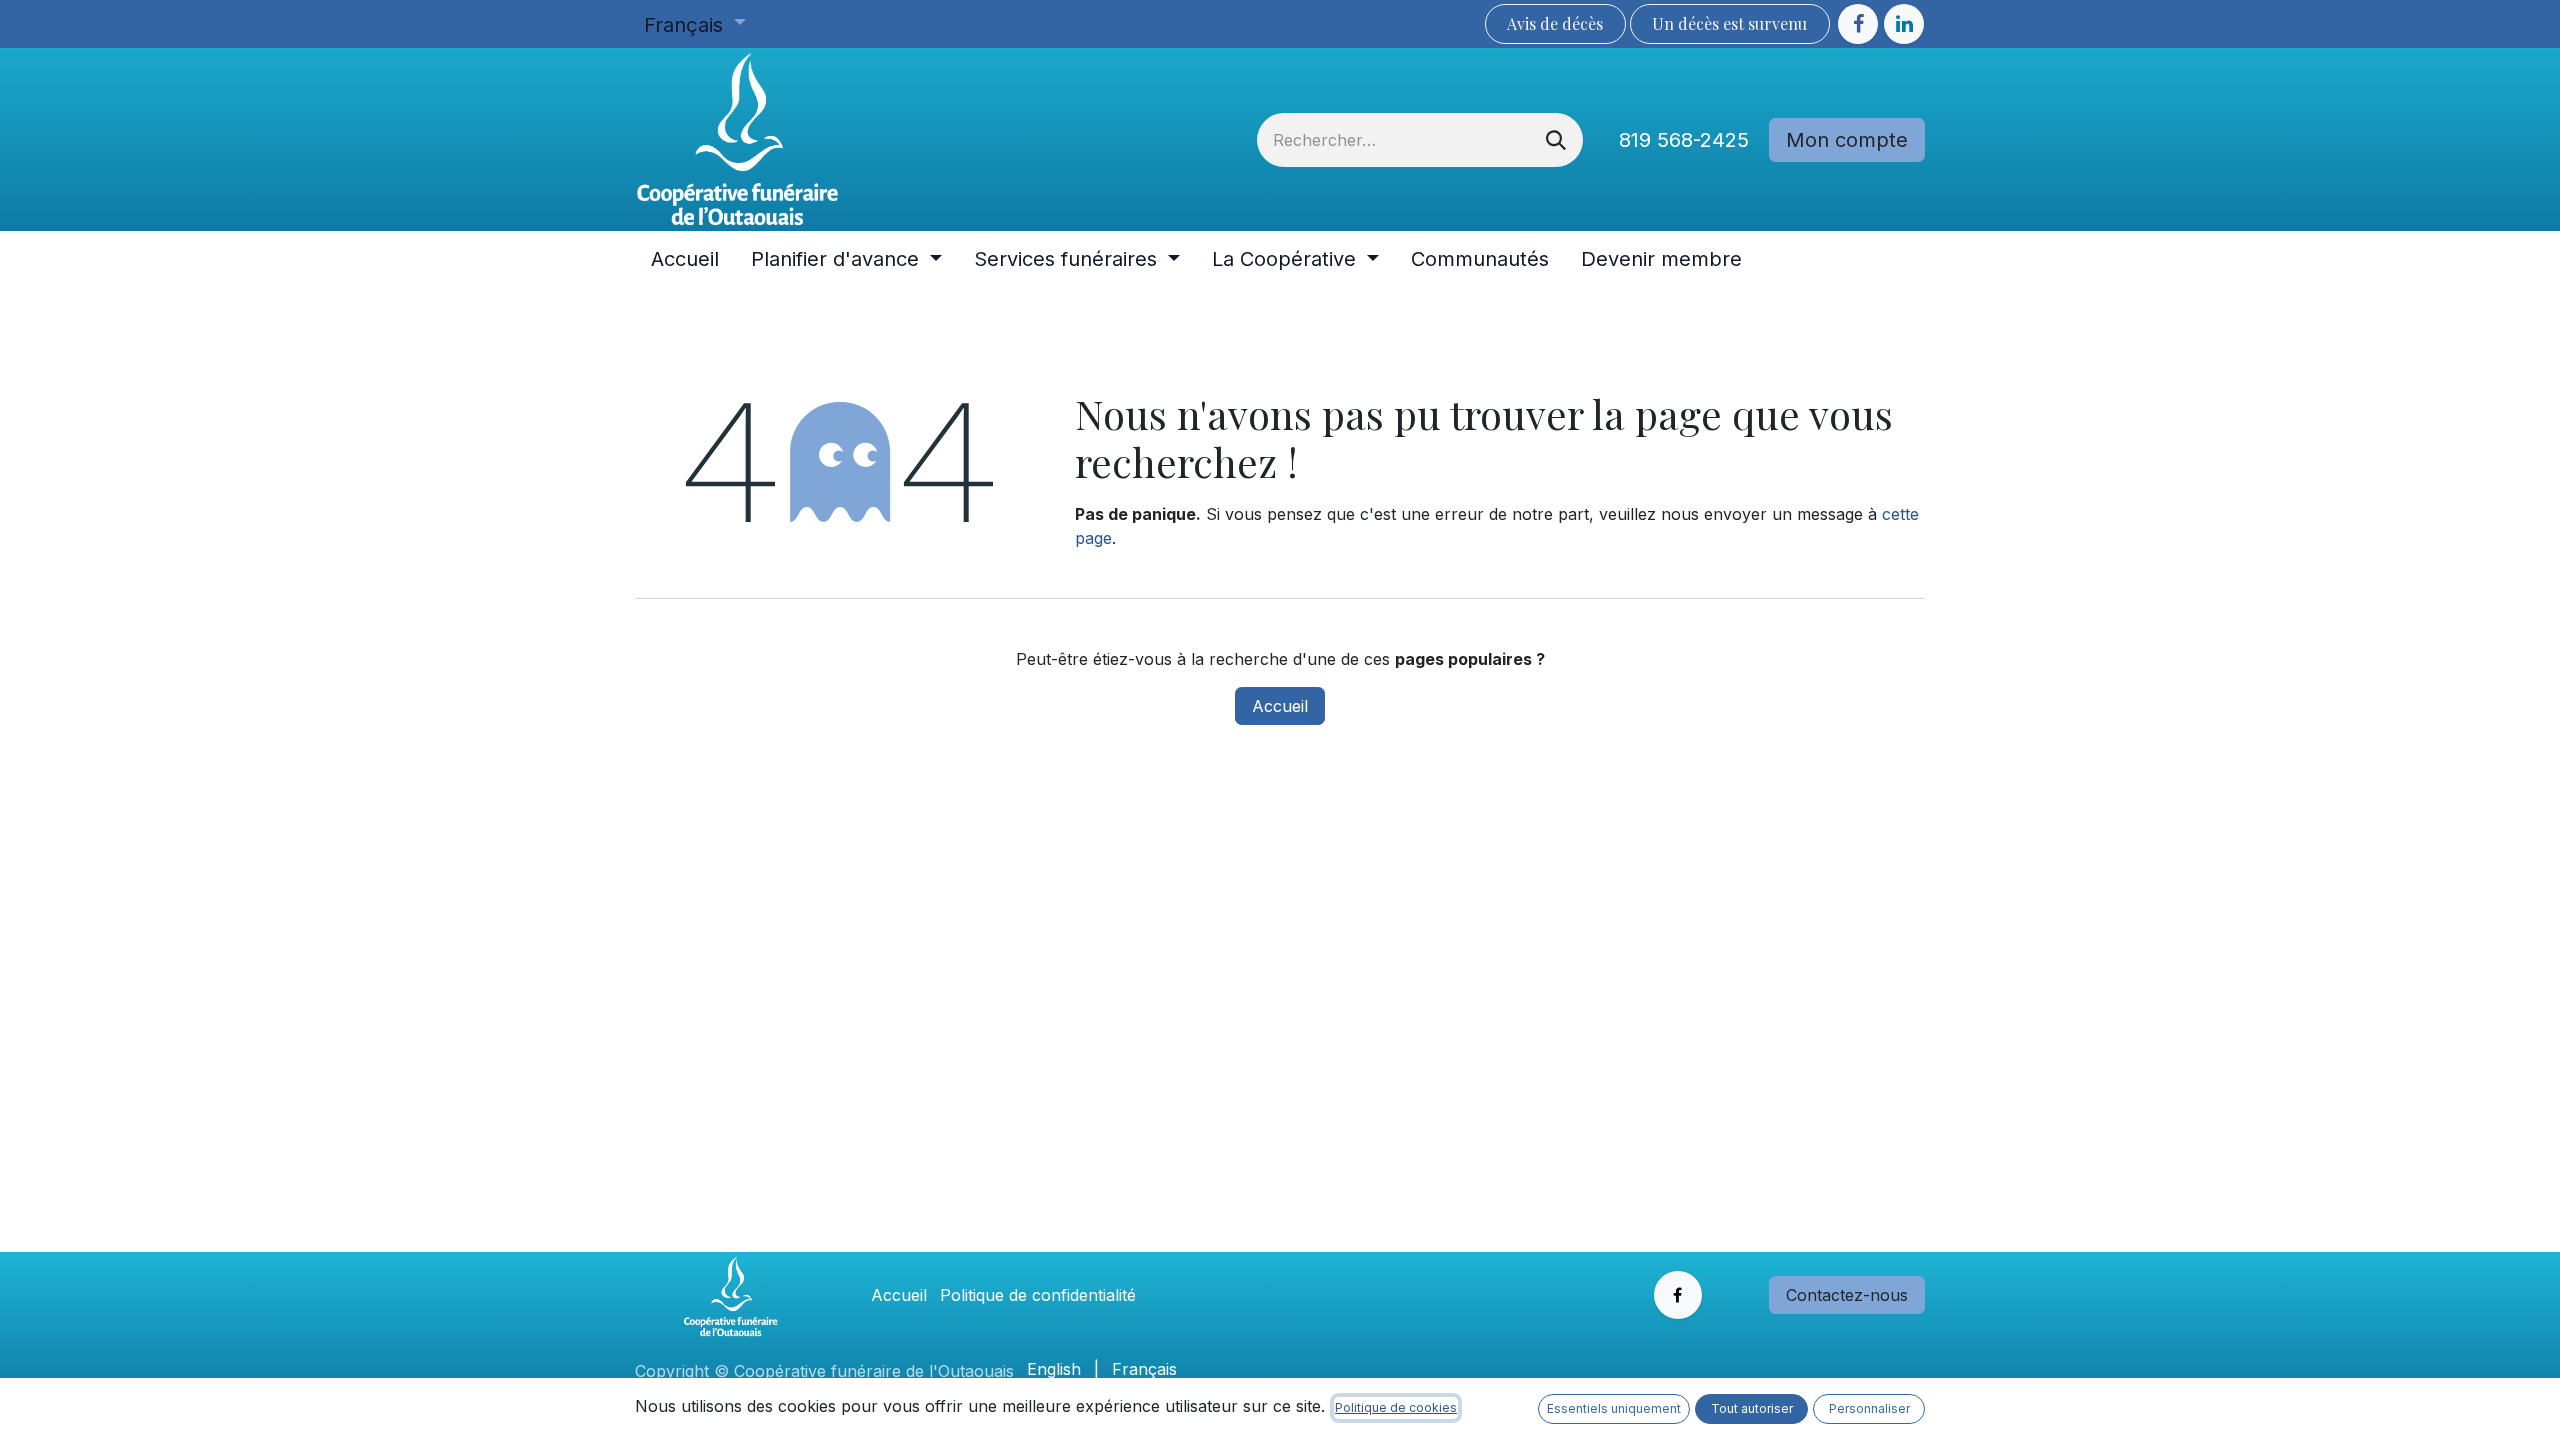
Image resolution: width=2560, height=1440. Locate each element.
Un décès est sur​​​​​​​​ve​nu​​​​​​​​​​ (1729, 23)
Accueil (1280, 706)
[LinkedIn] (1904, 24)
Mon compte (1847, 140)
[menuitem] (685, 259)
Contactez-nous (1847, 1295)
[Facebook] (1858, 24)
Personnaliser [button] (1869, 1408)
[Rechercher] (1556, 140)
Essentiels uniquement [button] (1614, 1408)
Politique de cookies (1396, 1407)
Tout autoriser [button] (1752, 1408)
